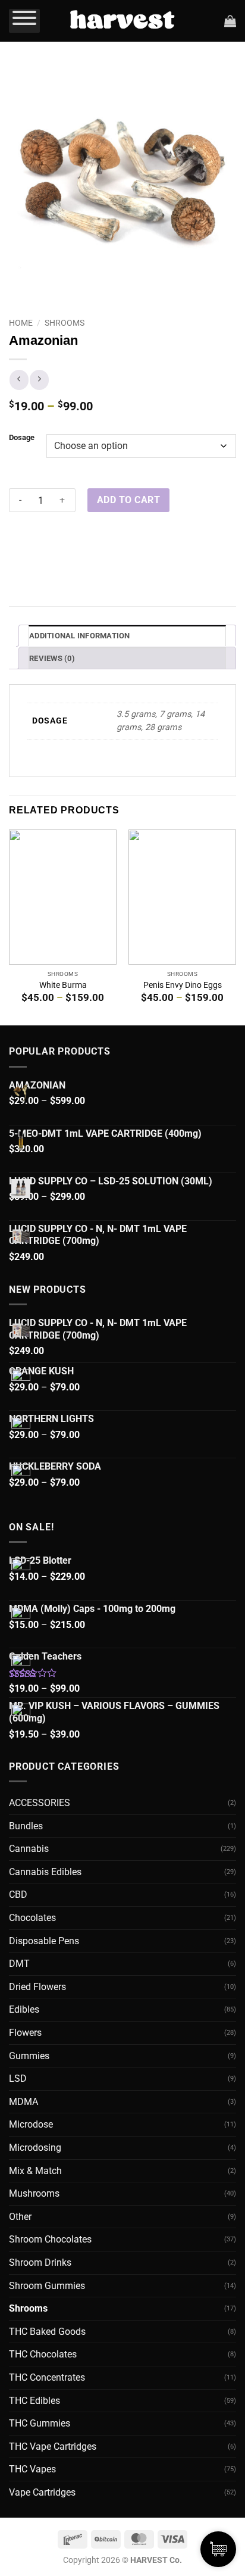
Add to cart (128, 500)
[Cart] (230, 21)
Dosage (22, 437)
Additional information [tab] (80, 636)
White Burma (63, 985)
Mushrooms (34, 2193)
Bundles (26, 1826)
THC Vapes (32, 2469)
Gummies (29, 2056)
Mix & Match (35, 2171)
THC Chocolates (43, 2354)
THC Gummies (40, 2423)
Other (20, 2217)
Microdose (31, 2124)
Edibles (24, 2009)
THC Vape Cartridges (53, 2446)
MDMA (23, 2102)
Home (21, 323)
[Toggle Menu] (24, 21)
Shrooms (65, 323)
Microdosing (35, 2148)
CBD (18, 1894)
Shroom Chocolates (50, 2239)
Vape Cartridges (42, 2492)
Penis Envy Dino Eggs (183, 985)
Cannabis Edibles (45, 1872)
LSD (18, 2078)
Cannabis (29, 1849)
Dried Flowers (37, 1987)
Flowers (25, 2033)
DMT (19, 1964)
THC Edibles (34, 2401)
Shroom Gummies (47, 2286)
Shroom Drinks (40, 2262)
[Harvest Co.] (122, 21)
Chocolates (32, 1918)
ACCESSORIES (40, 1803)
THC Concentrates (47, 2377)
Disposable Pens (44, 1941)
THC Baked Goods (47, 2332)
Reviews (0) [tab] (52, 658)
